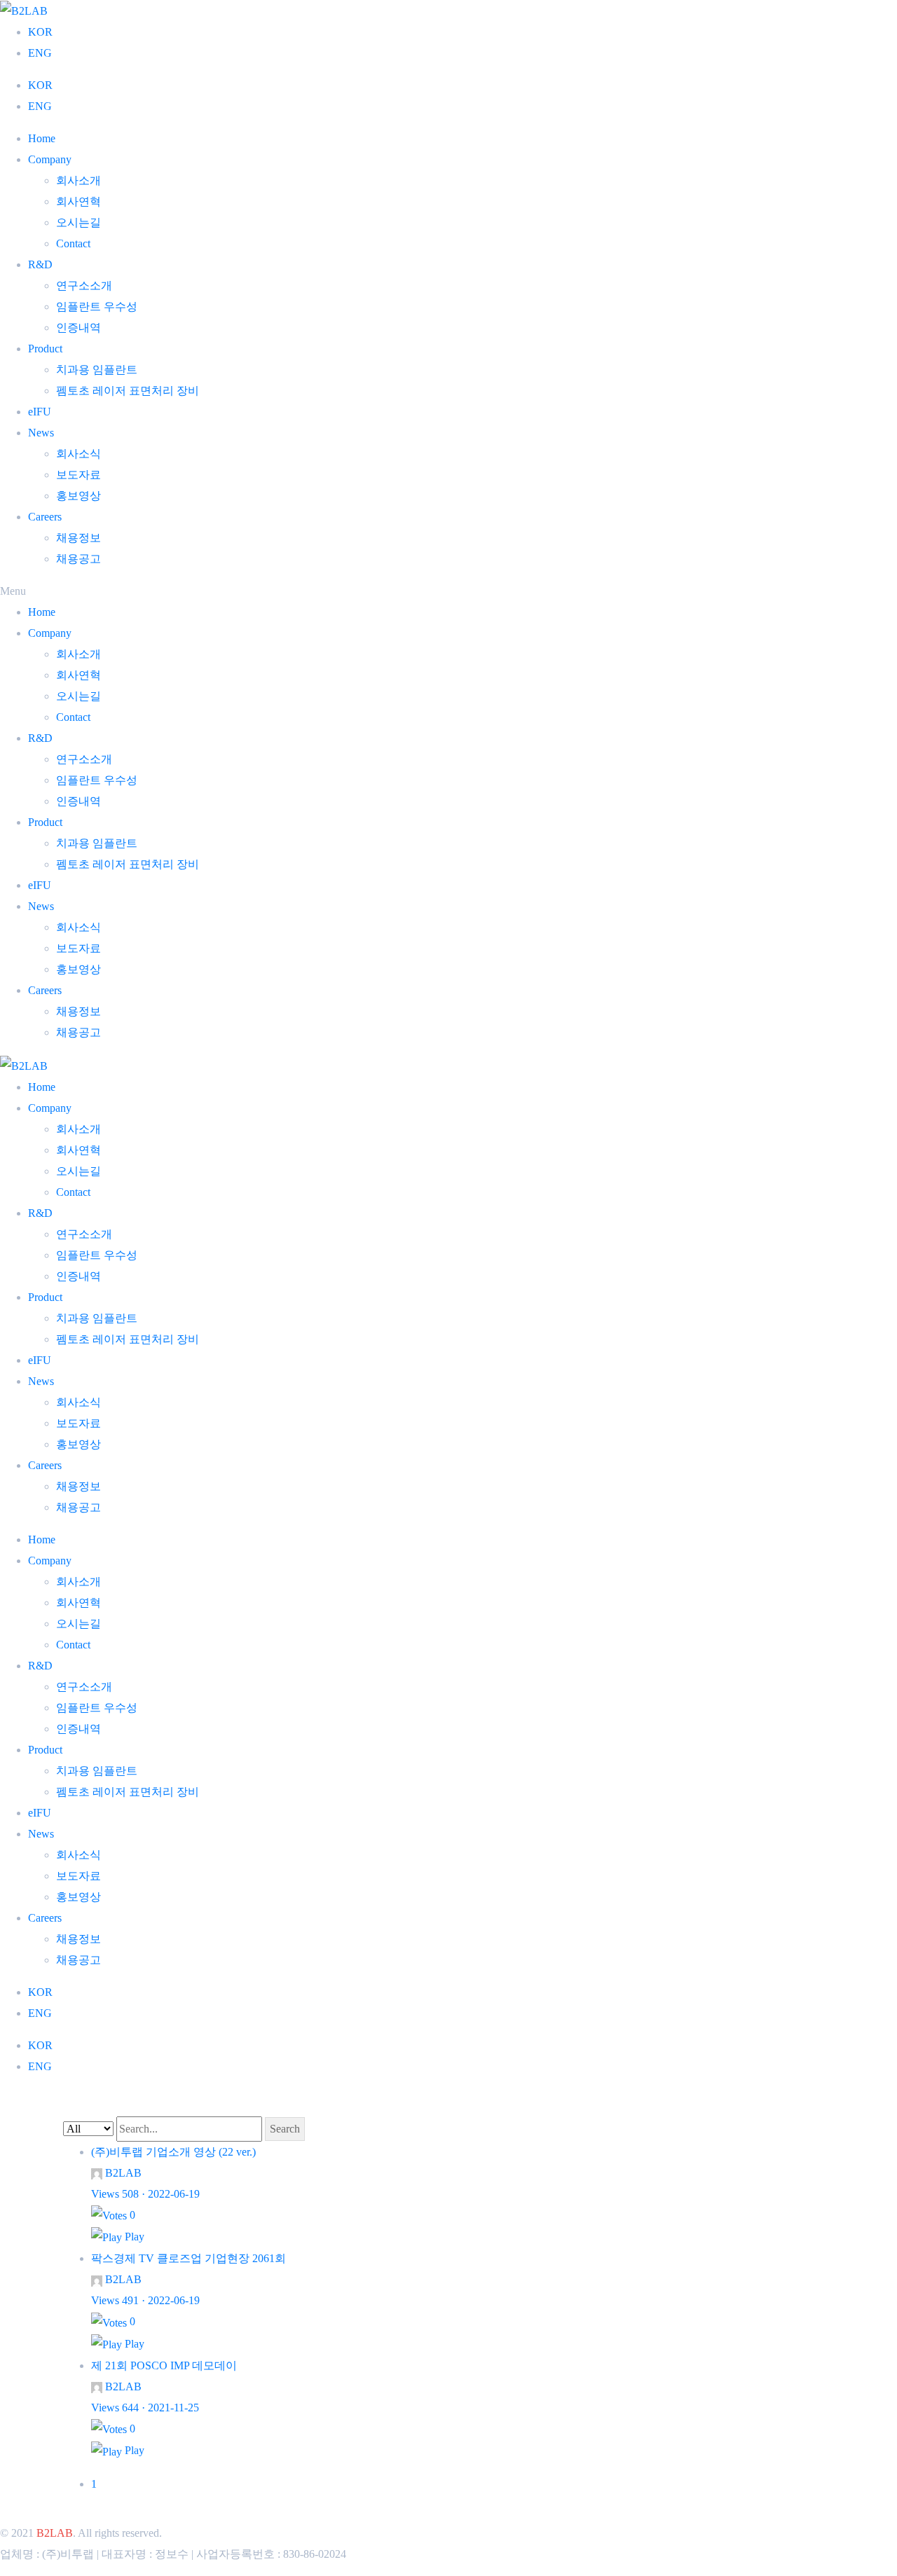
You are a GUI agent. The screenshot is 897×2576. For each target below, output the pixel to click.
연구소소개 (84, 285)
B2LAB (55, 2533)
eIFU (40, 412)
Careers (45, 517)
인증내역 (78, 328)
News (41, 433)
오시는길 (78, 222)
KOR (40, 32)
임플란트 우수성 (97, 306)
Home (42, 138)
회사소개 (78, 180)
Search (285, 2129)
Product (45, 349)
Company (50, 159)
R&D (40, 264)
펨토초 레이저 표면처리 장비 (128, 391)
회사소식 (78, 454)
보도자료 (78, 475)
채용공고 (78, 559)
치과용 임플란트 (97, 370)
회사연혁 (78, 201)
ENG (40, 53)
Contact (73, 243)
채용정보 (78, 538)
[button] (448, 591)
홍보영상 (78, 496)
